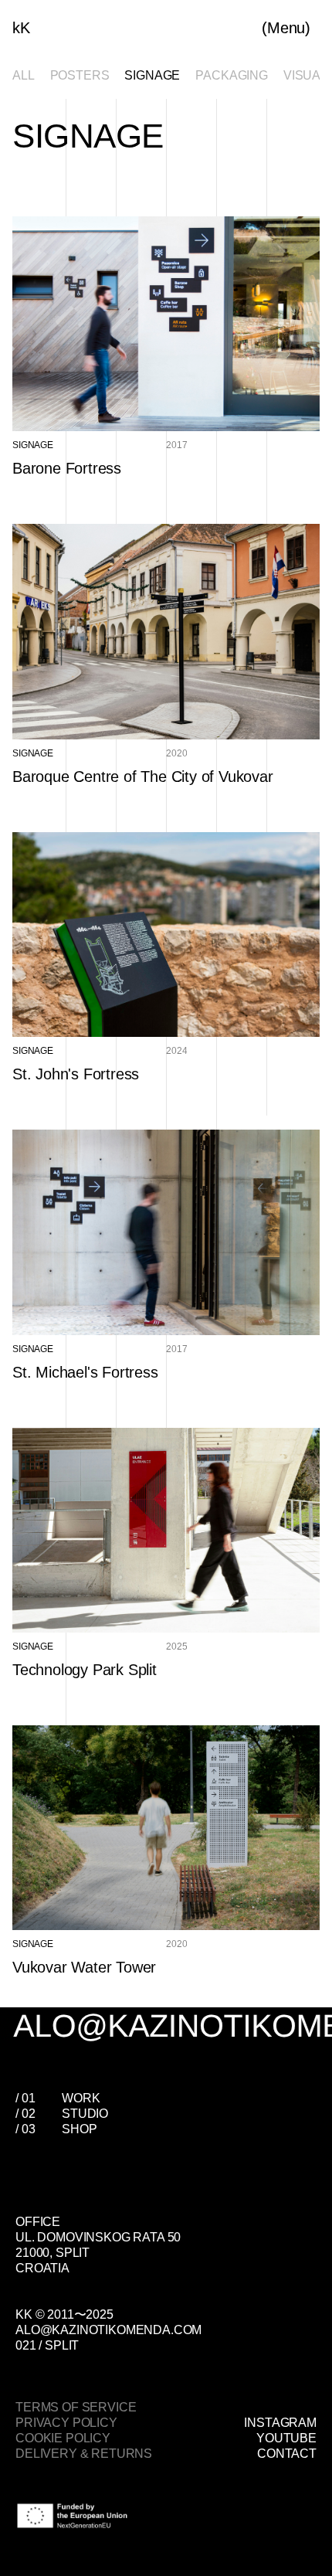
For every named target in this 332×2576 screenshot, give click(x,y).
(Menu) (286, 28)
